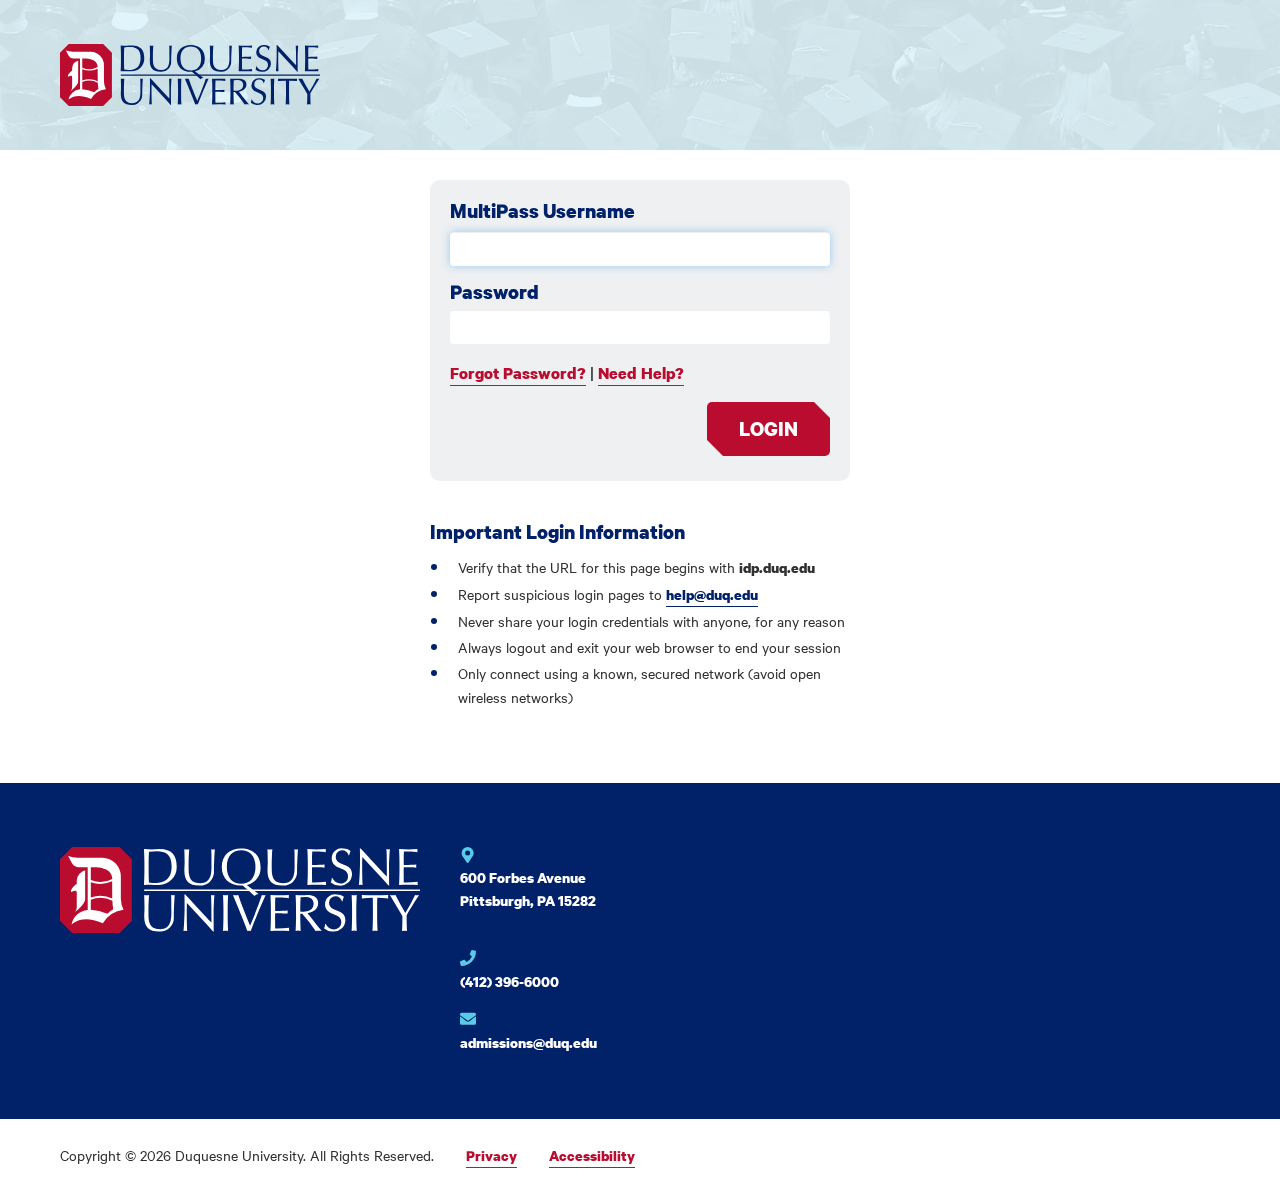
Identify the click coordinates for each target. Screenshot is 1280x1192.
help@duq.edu (712, 594)
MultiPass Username (542, 211)
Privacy (491, 1155)
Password (494, 292)
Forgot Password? (518, 373)
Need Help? (641, 373)
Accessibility (592, 1155)
